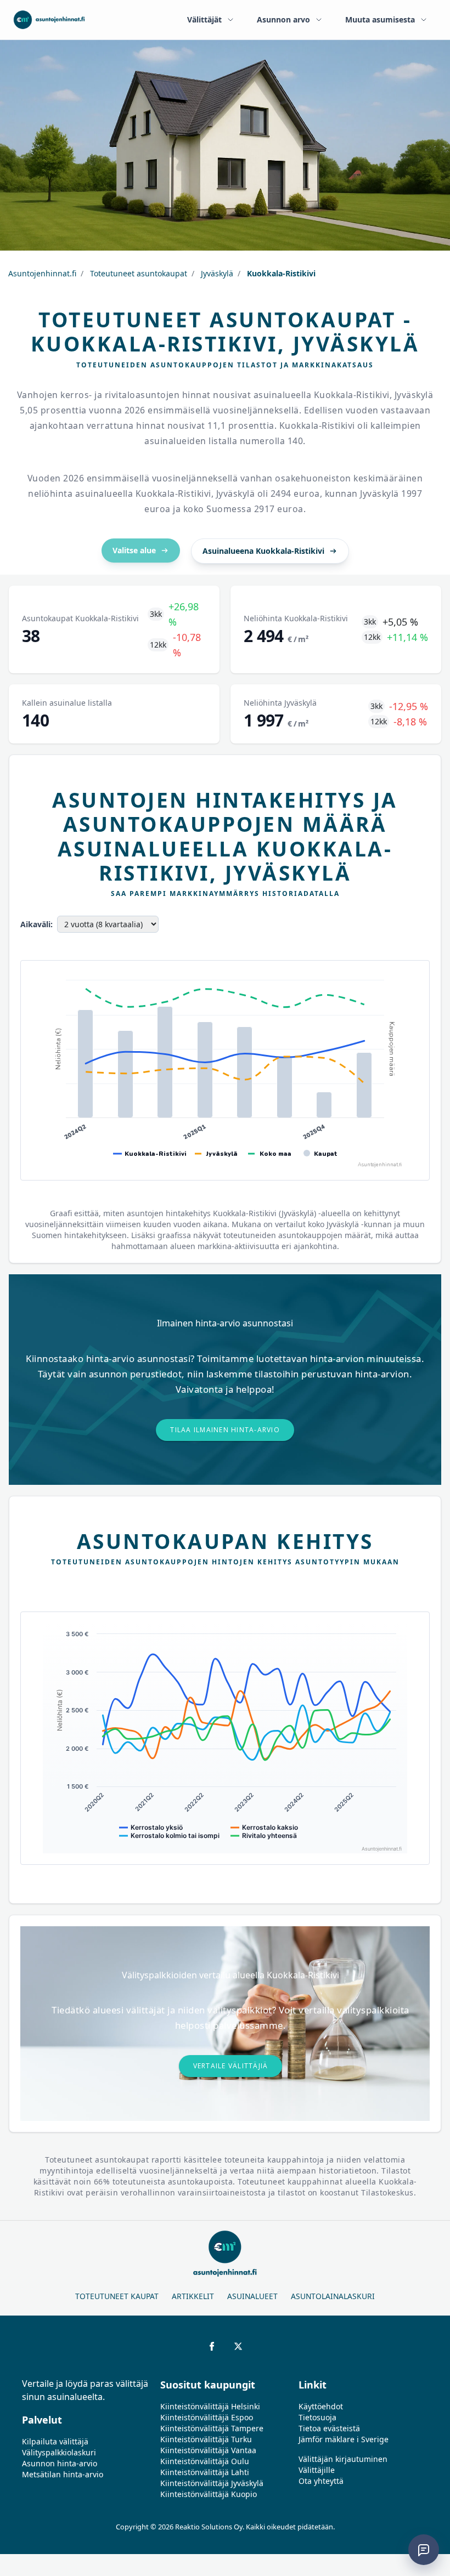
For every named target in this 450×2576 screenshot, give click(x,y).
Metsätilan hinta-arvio (63, 2474)
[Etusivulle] (49, 20)
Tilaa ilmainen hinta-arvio (225, 1430)
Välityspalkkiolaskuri (59, 2452)
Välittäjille (317, 2470)
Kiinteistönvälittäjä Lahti (205, 2472)
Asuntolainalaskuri (333, 2296)
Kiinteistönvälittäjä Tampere (212, 2428)
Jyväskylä (216, 273)
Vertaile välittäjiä (231, 2066)
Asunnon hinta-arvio (60, 2463)
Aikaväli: (36, 924)
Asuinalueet (252, 2296)
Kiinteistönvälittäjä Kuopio (209, 2494)
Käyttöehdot (321, 2406)
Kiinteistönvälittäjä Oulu (205, 2461)
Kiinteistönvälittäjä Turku (206, 2439)
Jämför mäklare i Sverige (344, 2439)
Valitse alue (134, 550)
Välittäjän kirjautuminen (343, 2459)
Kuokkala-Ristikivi (280, 273)
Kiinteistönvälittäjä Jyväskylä (212, 2483)
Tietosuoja (317, 2417)
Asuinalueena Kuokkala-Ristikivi (263, 551)
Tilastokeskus (387, 2192)
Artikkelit (193, 2296)
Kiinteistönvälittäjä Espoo (207, 2417)
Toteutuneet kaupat (117, 2296)
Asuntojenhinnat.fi (42, 273)
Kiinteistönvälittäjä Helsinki (210, 2406)
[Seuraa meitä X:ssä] (238, 2346)
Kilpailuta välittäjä (55, 2441)
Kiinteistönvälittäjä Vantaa (208, 2450)
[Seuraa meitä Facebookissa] (212, 2346)
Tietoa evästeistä (329, 2428)
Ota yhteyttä (321, 2481)
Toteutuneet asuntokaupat (137, 273)
